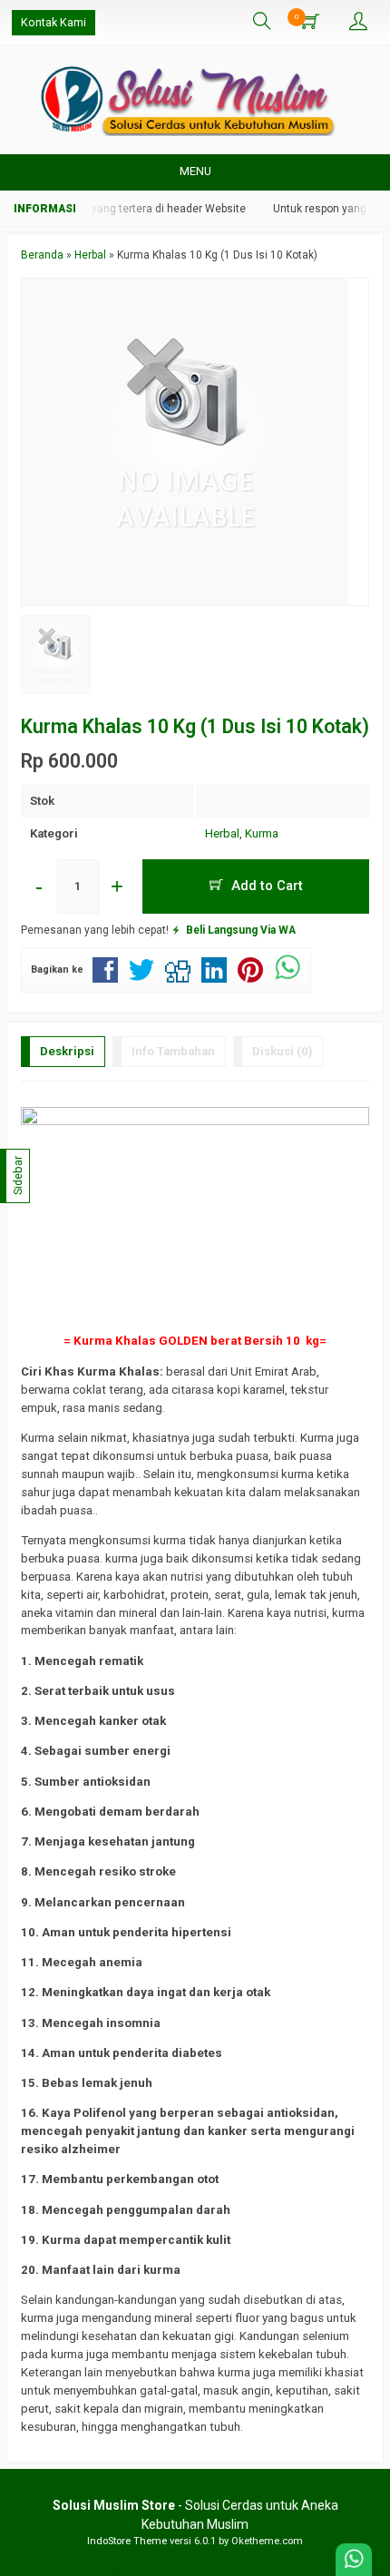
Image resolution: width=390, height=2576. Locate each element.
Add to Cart (265, 886)
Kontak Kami (54, 22)
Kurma (262, 833)
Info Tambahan (173, 1051)
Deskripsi (67, 1051)
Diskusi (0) (283, 1051)
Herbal (222, 833)
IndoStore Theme (127, 2541)
